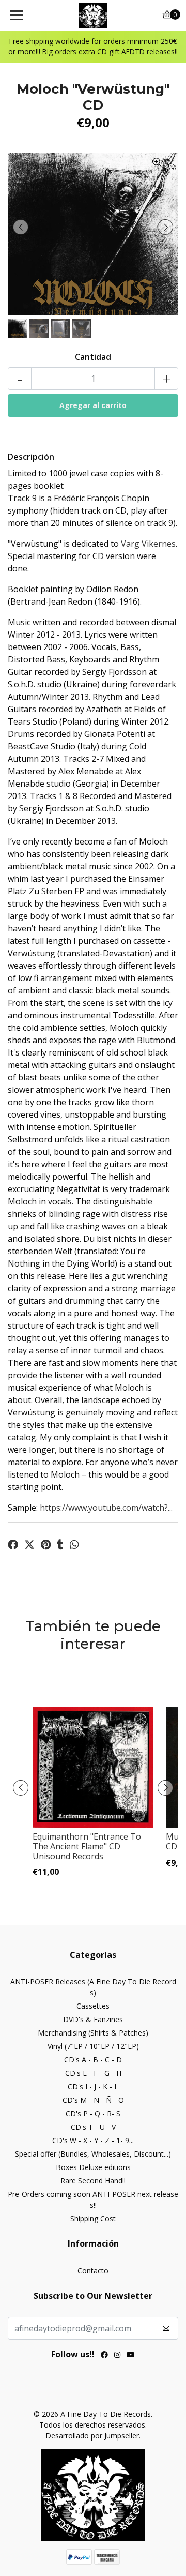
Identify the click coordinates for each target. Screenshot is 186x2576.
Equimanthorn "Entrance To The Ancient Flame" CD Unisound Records (87, 1846)
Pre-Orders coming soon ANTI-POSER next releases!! (93, 2200)
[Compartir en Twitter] (29, 1545)
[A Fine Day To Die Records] (93, 16)
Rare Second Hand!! (93, 2181)
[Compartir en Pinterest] (46, 1545)
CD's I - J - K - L (93, 2087)
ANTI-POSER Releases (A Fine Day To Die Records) (93, 1987)
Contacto (93, 2271)
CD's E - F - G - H (93, 2073)
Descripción (31, 457)
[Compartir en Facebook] (13, 1545)
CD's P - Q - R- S (93, 2113)
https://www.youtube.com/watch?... (106, 1508)
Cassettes (93, 2006)
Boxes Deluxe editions (93, 2167)
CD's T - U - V (93, 2127)
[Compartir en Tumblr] (60, 1545)
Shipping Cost (93, 2218)
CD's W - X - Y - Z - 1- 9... (93, 2140)
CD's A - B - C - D (93, 2060)
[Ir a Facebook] (104, 2356)
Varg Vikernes (148, 544)
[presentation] (21, 227)
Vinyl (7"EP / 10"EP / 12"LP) (93, 2046)
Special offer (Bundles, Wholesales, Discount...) (93, 2154)
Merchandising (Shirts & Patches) (93, 2033)
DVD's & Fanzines (93, 2019)
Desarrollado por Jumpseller (92, 2436)
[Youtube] (131, 2356)
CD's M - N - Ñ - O (93, 2100)
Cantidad (93, 357)
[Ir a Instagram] (117, 2356)
